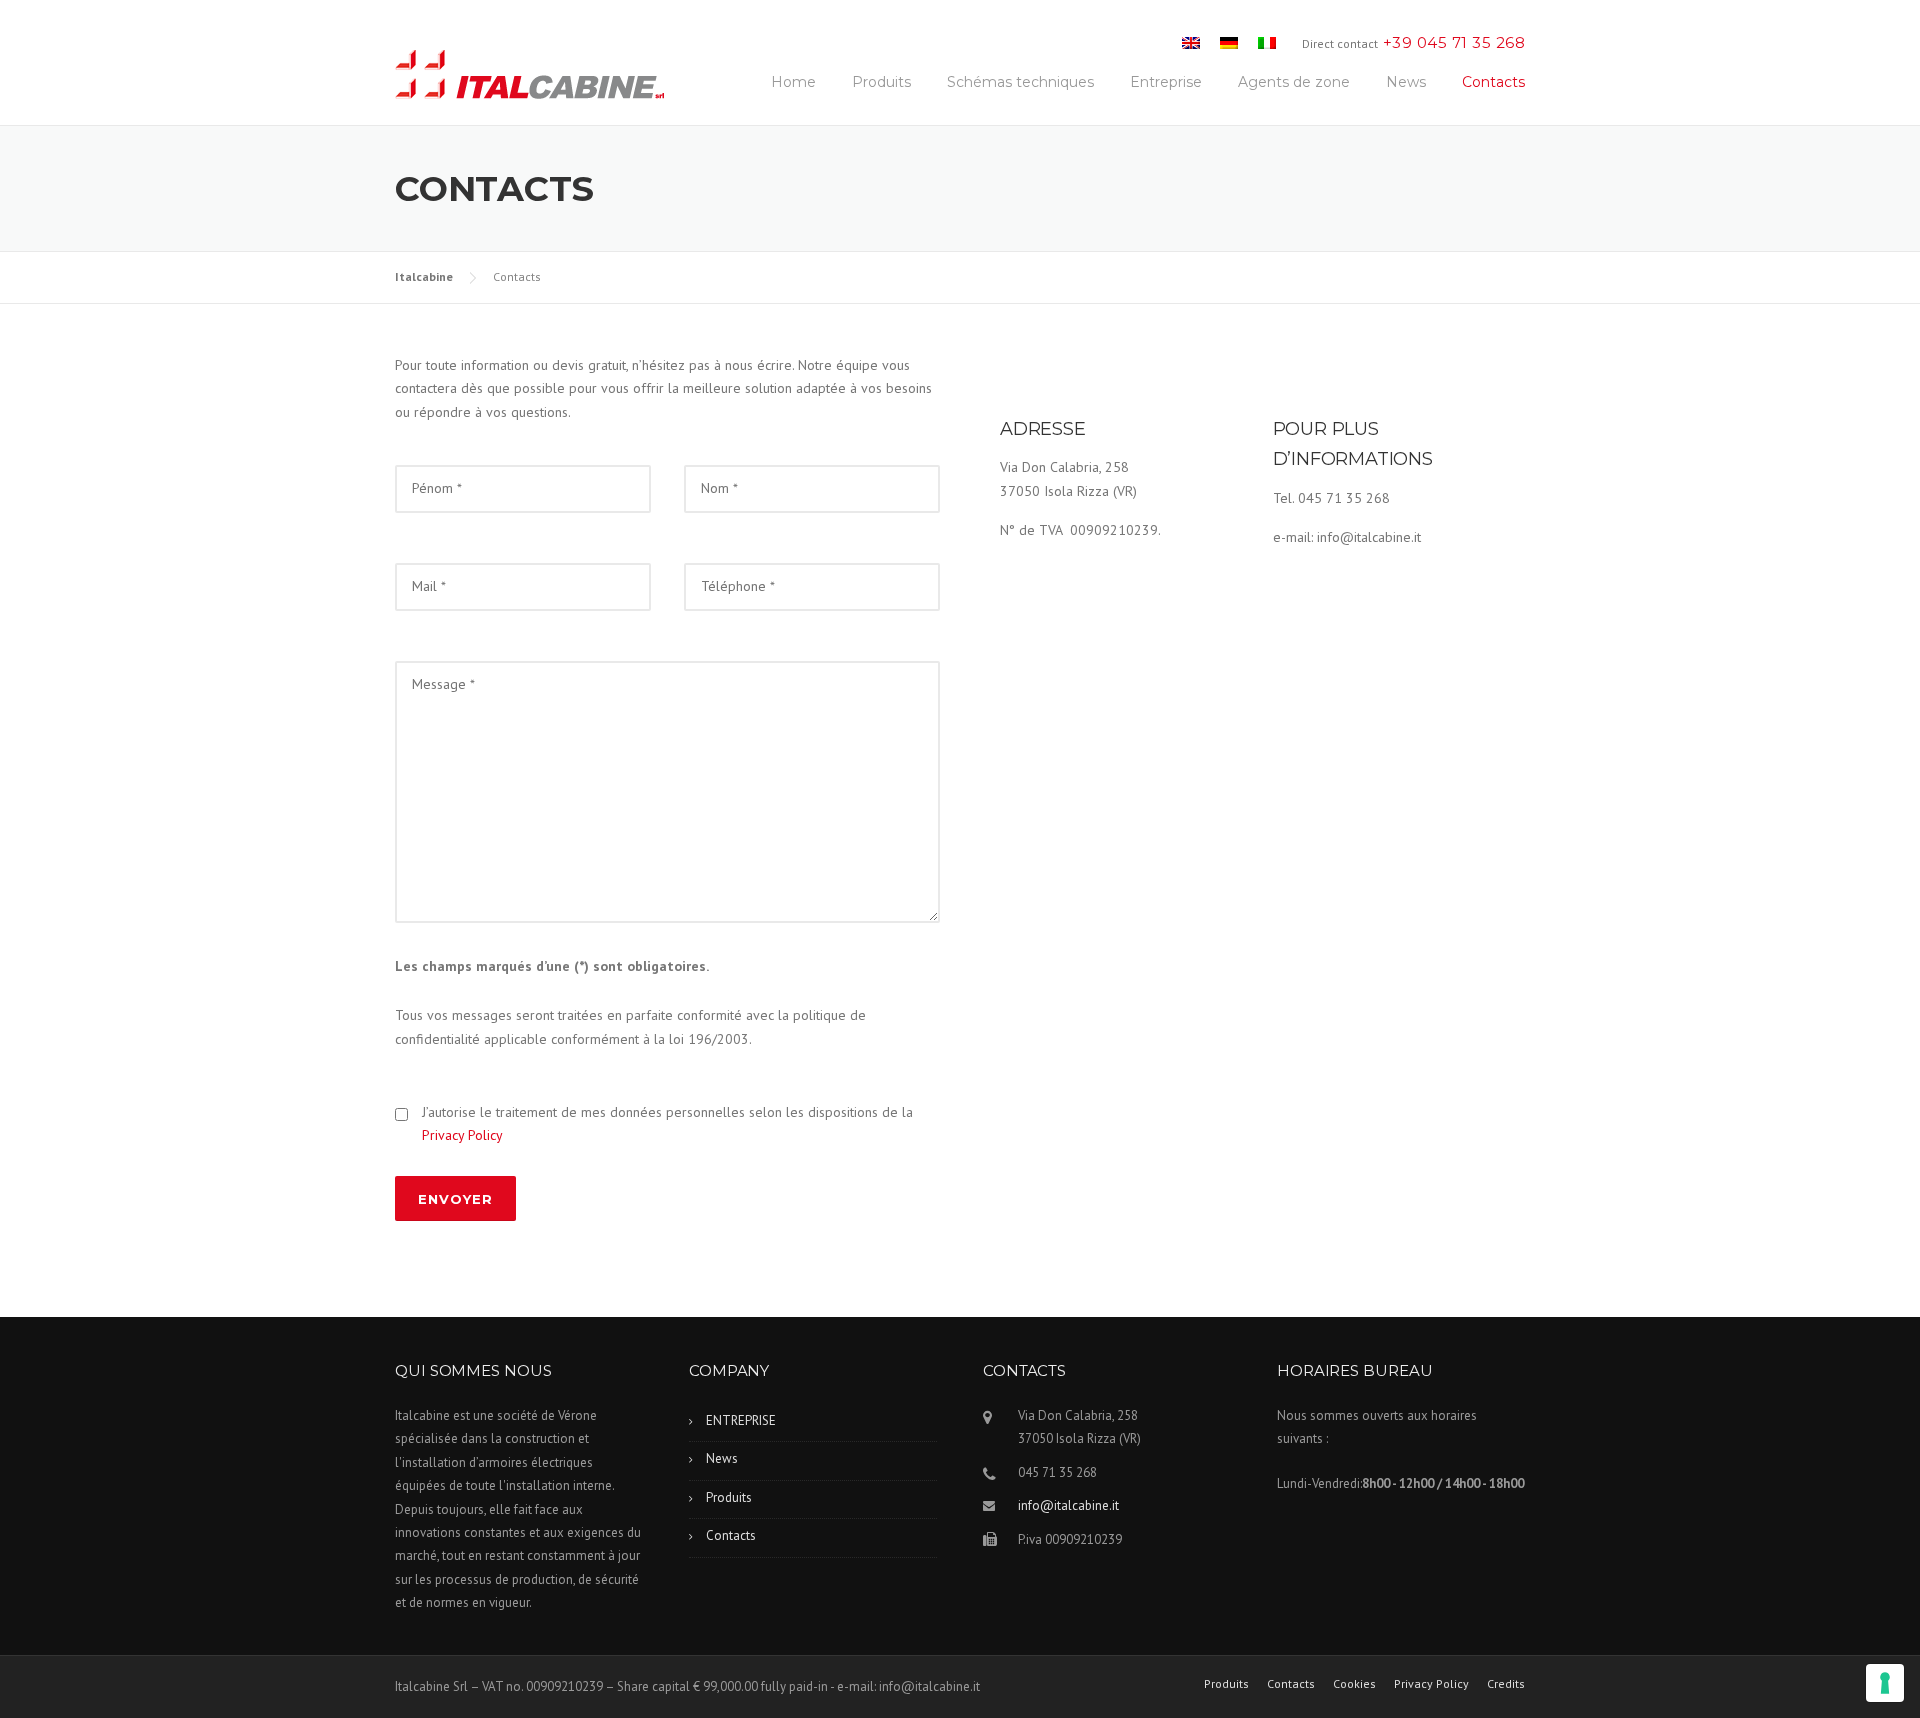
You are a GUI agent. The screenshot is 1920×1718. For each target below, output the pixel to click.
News (1406, 82)
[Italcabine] (530, 79)
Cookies (1354, 1684)
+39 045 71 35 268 (1454, 42)
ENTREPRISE (741, 1420)
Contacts (1493, 82)
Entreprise (1166, 82)
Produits (881, 82)
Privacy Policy (462, 1135)
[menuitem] (1191, 43)
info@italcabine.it (1068, 1505)
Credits (1506, 1684)
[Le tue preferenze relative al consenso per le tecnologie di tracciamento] (1885, 1683)
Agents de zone (1294, 82)
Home (793, 82)
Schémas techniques (1020, 82)
